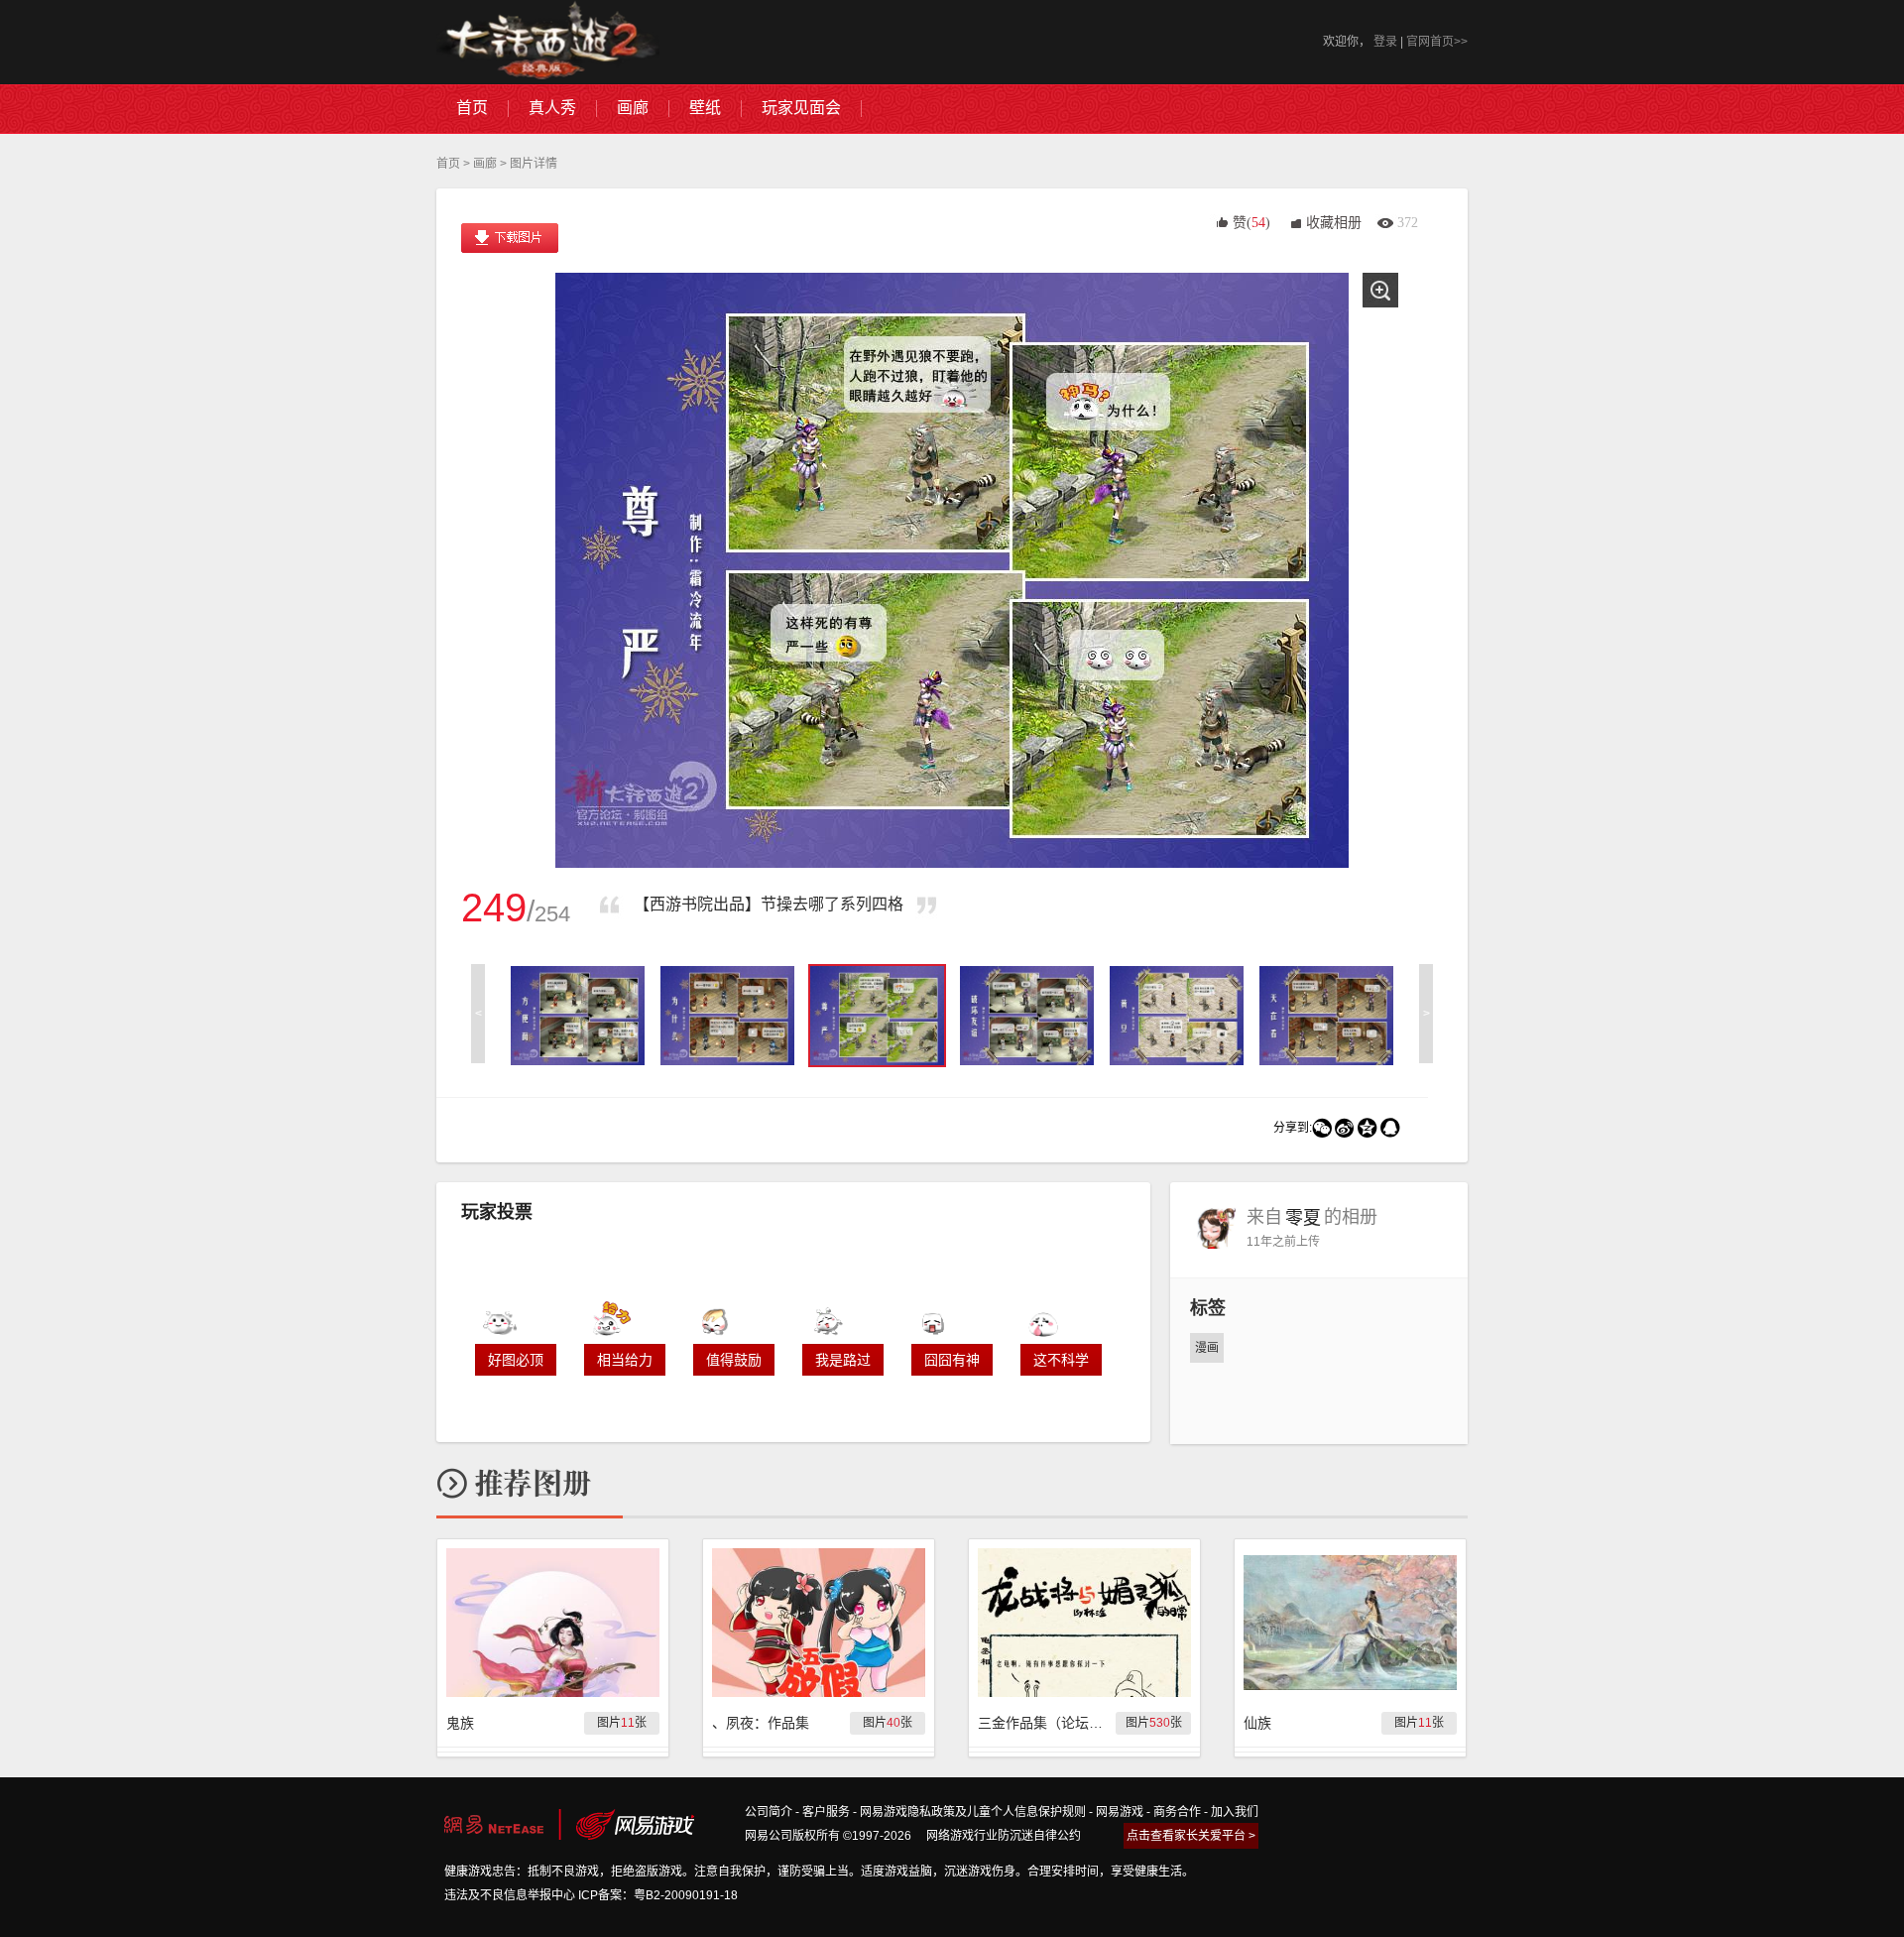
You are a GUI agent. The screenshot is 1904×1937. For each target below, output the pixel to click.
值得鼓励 (734, 1360)
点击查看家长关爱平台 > (1191, 1836)
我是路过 (843, 1360)
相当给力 (625, 1360)
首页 (448, 164)
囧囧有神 (952, 1360)
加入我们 (1235, 1812)
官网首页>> (1437, 42)
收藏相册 (1334, 223)
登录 (1385, 42)
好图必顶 (516, 1360)
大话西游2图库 (548, 42)
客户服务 (826, 1812)
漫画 (1207, 1348)
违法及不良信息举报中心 (510, 1895)
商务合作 (1177, 1812)
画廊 (485, 164)
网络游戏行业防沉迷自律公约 (1004, 1836)
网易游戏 (1120, 1812)
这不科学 (1061, 1360)
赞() (1251, 223)
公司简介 (769, 1812)
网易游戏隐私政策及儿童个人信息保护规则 (973, 1812)
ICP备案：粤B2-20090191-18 (658, 1895)
